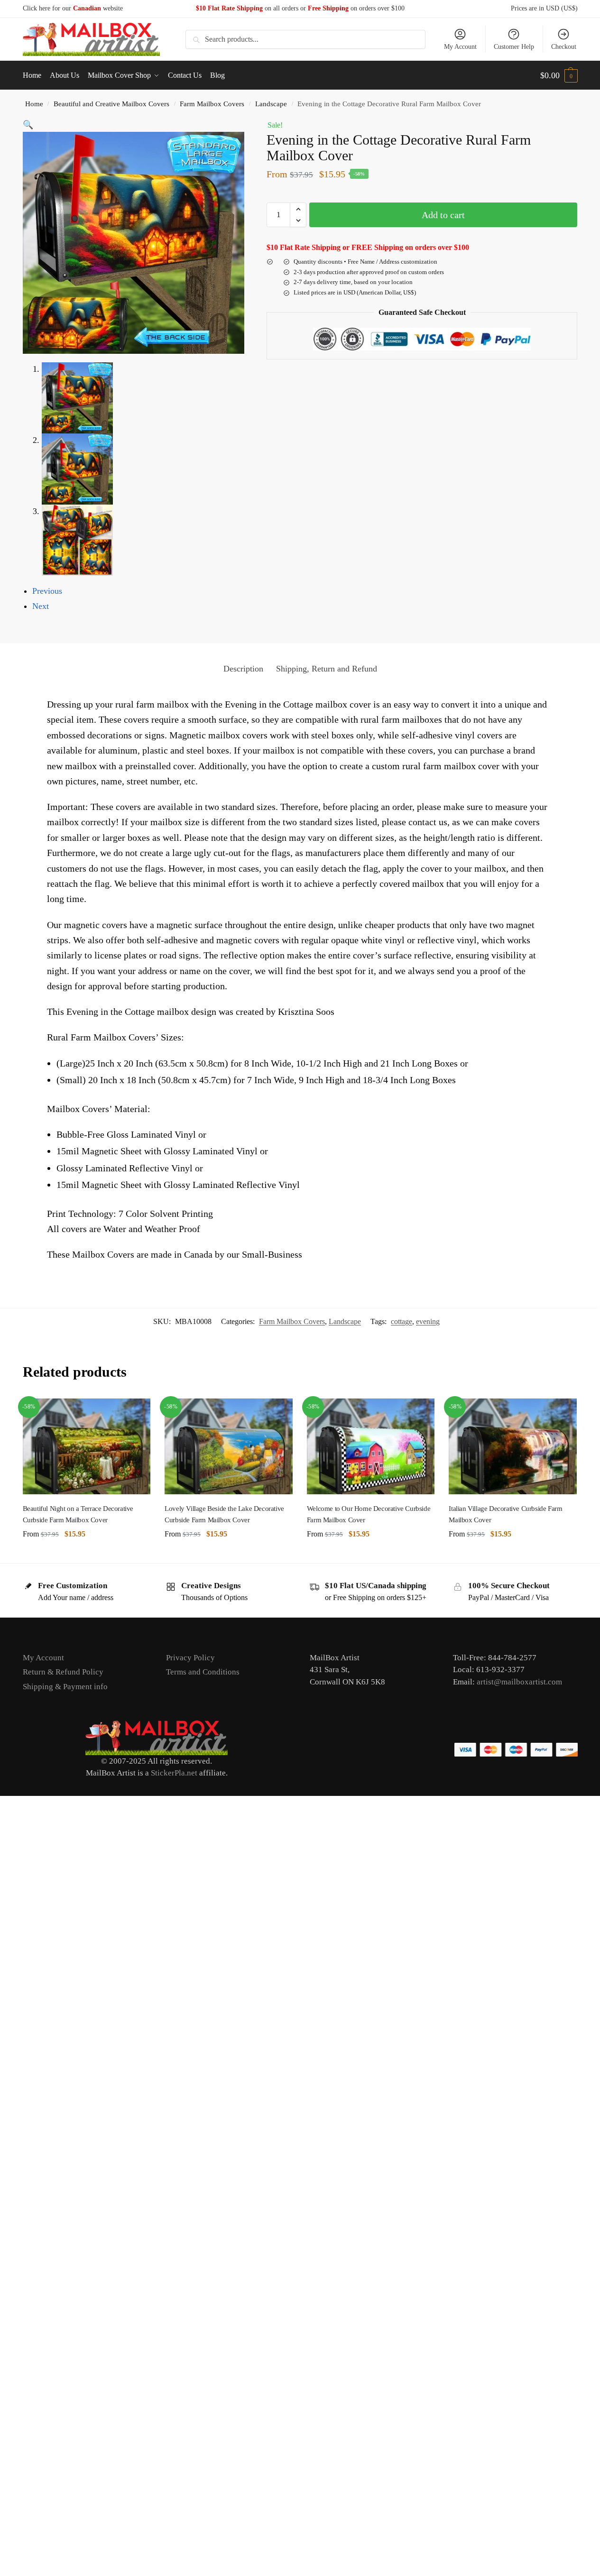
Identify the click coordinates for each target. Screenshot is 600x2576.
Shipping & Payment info (65, 1687)
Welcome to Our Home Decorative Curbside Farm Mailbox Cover (369, 1514)
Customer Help (514, 47)
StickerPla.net (174, 1773)
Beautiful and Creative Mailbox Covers (111, 104)
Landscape (271, 104)
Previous (47, 591)
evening (428, 1321)
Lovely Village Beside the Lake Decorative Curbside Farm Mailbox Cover (224, 1514)
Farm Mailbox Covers (212, 104)
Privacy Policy (190, 1658)
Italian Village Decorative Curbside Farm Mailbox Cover (505, 1514)
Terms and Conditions (203, 1672)
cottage (402, 1321)
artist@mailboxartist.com (519, 1682)
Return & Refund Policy (63, 1672)
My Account (460, 47)
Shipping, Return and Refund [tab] (327, 669)
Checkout (564, 47)
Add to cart (443, 215)
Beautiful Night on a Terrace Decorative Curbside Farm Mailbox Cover (78, 1514)
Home (34, 104)
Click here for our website (73, 8)
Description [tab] (243, 669)
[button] (559, 75)
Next (41, 606)
